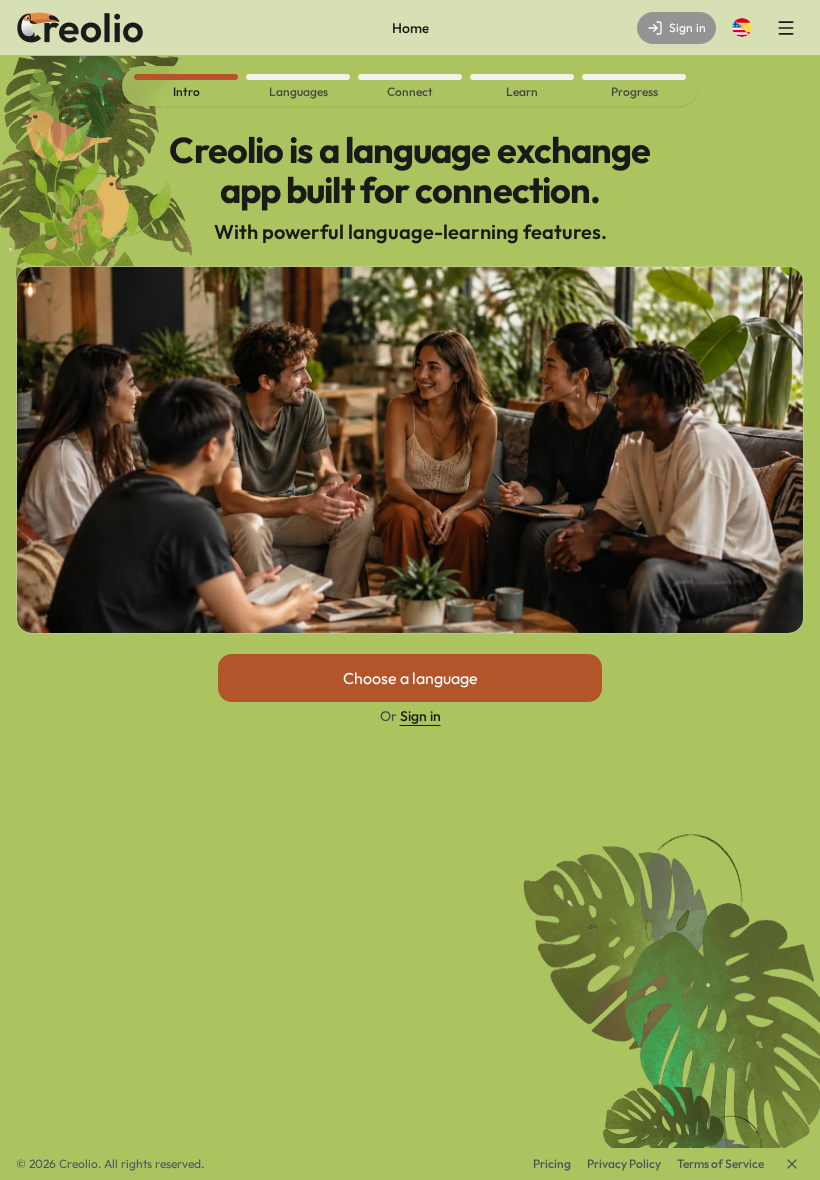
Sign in (420, 716)
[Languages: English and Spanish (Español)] (742, 28)
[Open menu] (786, 28)
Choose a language (410, 678)
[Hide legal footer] (792, 1164)
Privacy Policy (624, 1163)
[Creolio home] (80, 27)
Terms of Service (720, 1163)
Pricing (552, 1163)
